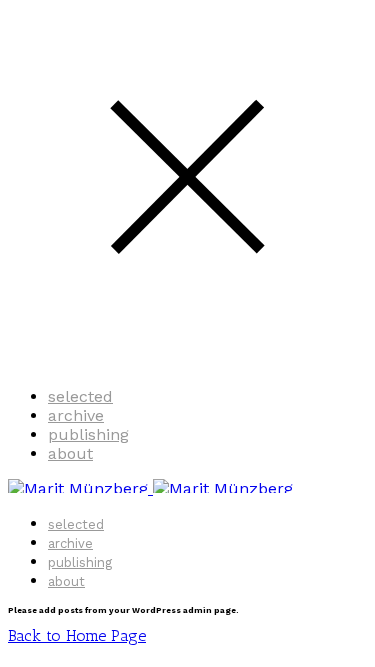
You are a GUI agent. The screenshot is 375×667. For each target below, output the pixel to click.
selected (80, 396)
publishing (88, 434)
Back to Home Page (77, 635)
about (70, 453)
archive (76, 415)
